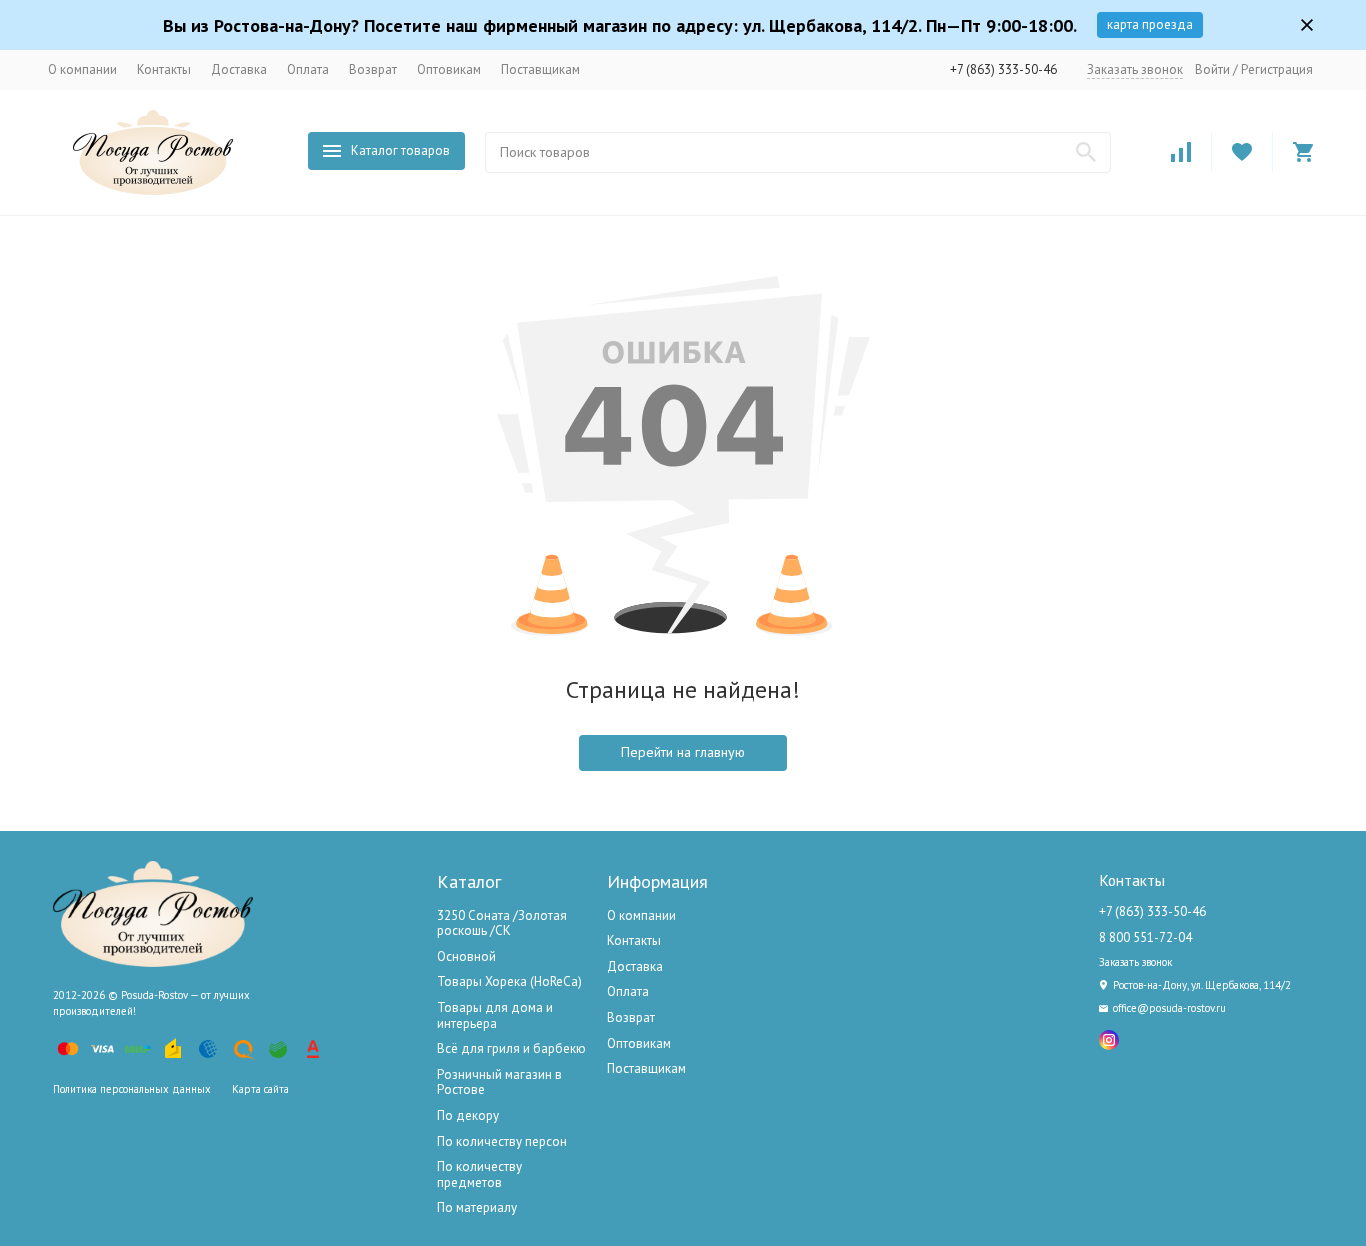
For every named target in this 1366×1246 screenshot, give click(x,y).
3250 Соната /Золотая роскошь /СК (502, 923)
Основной (466, 956)
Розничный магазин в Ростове (499, 1082)
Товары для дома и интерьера (495, 1015)
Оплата (308, 69)
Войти (1212, 69)
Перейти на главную (683, 752)
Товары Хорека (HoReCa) (509, 981)
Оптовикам (449, 69)
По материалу (477, 1207)
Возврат (373, 69)
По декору (468, 1115)
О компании (82, 69)
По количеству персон (502, 1141)
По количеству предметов (479, 1174)
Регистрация (1277, 69)
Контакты (164, 69)
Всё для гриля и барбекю (511, 1048)
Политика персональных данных (132, 1089)
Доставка (239, 69)
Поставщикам (540, 69)
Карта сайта (260, 1089)
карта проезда (1150, 24)
